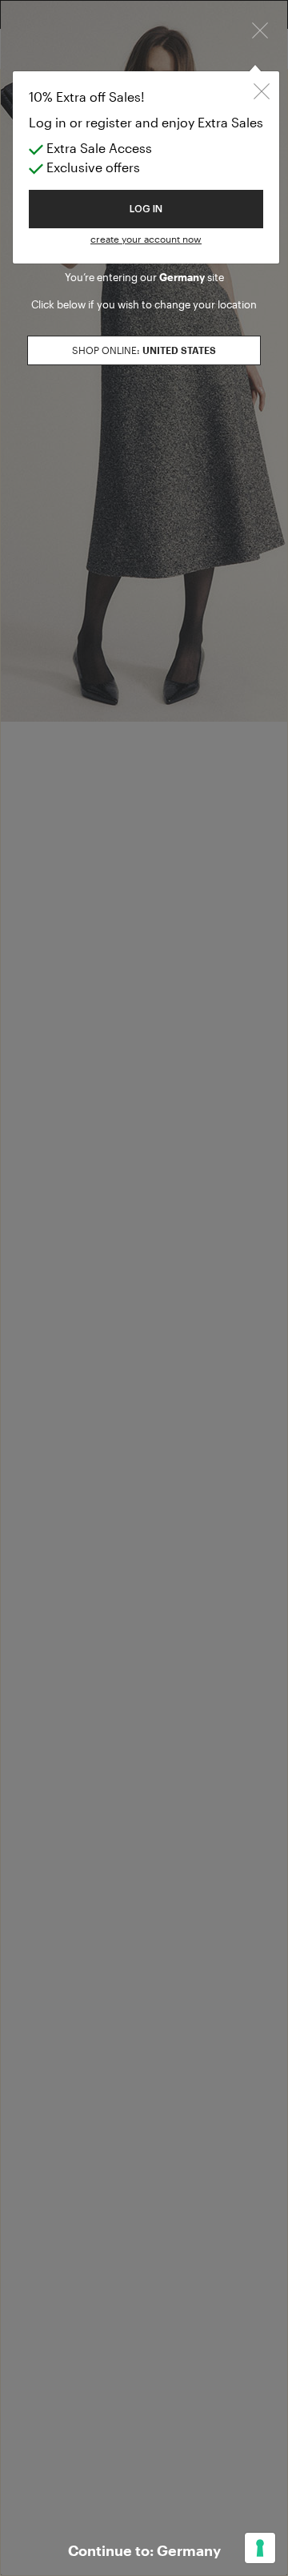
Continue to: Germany (144, 2550)
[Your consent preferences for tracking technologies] (260, 2548)
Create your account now (146, 239)
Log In (146, 209)
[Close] (260, 28)
